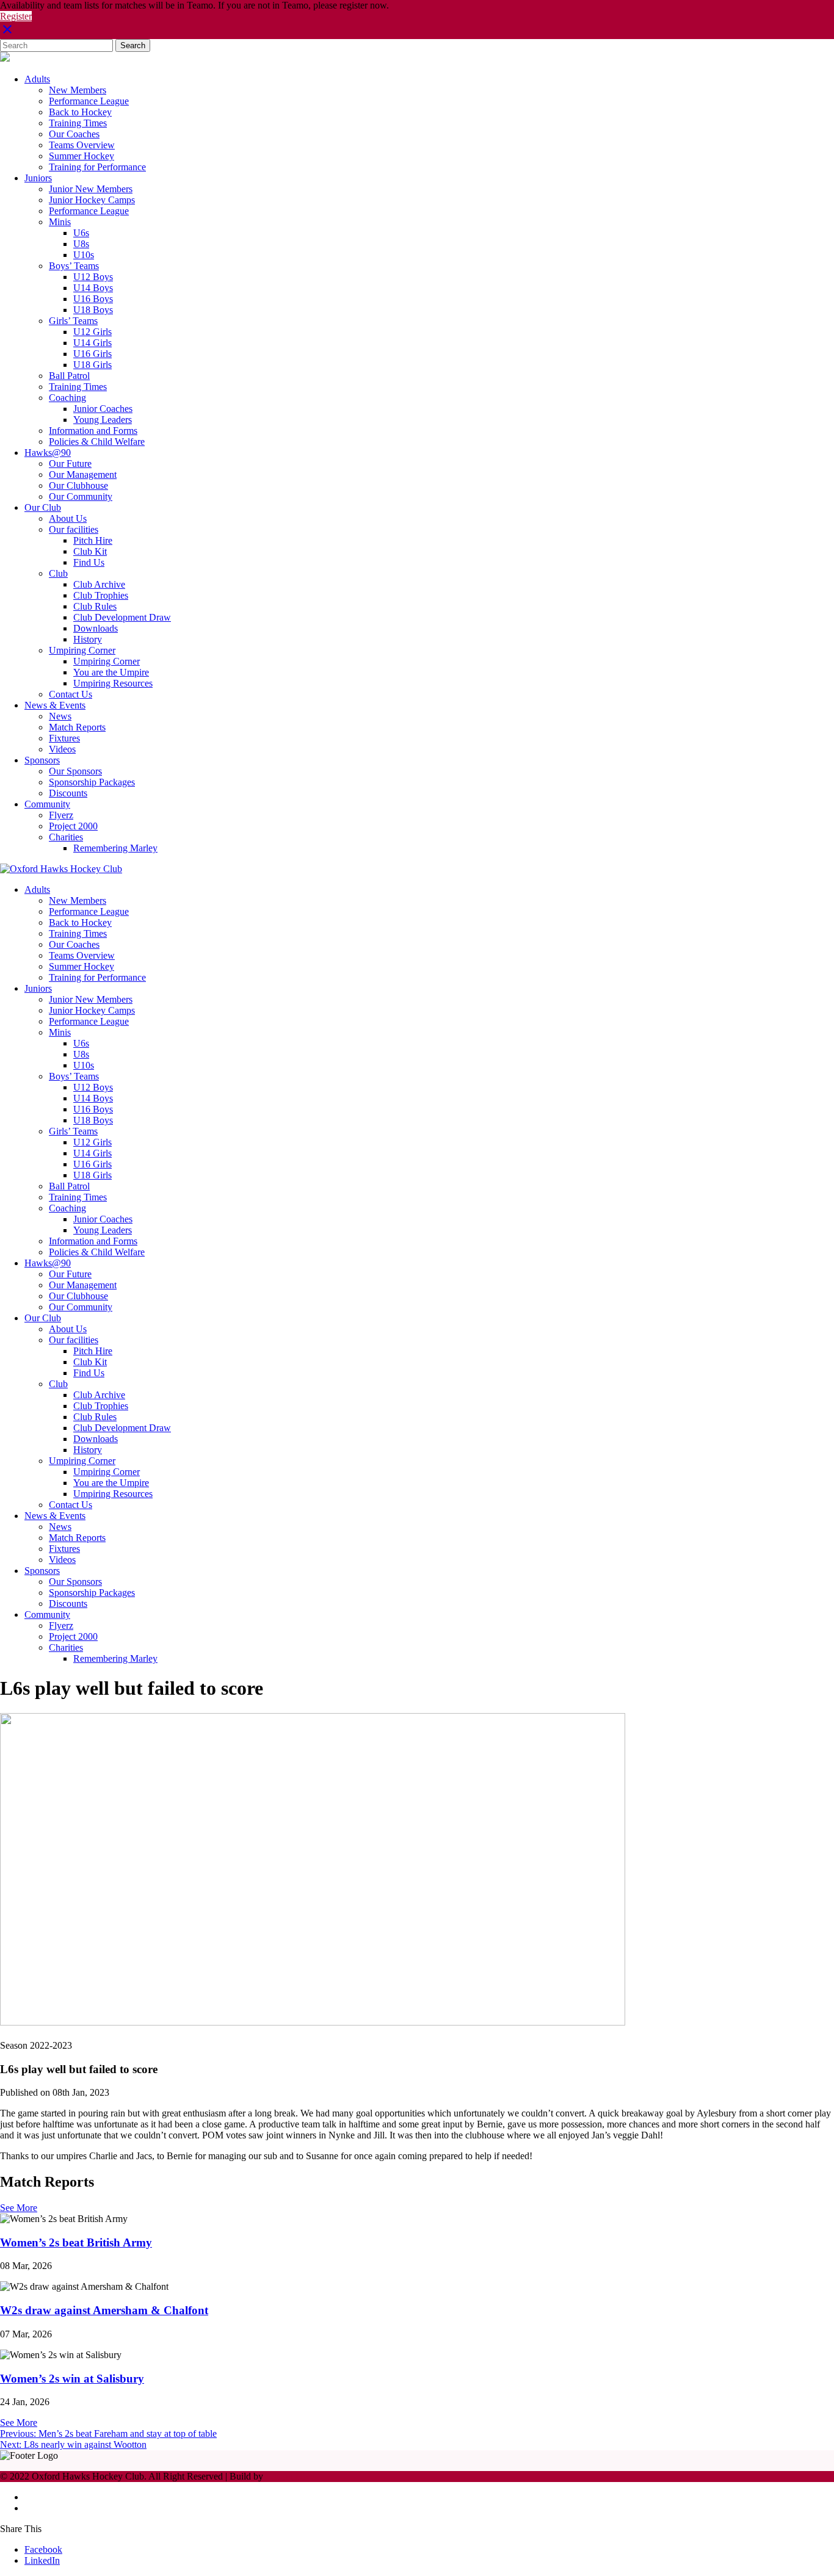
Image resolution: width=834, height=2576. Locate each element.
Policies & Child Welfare (97, 442)
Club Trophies (101, 595)
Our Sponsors (75, 771)
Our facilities (74, 529)
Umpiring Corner (82, 650)
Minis (60, 222)
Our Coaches (74, 134)
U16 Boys (93, 299)
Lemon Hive (290, 2476)
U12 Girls (92, 332)
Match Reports (77, 727)
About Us (68, 518)
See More (19, 2208)
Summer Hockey (82, 156)
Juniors (38, 178)
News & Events (55, 705)
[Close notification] (7, 33)
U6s (81, 233)
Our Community (81, 496)
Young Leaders (103, 420)
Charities (66, 837)
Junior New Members (91, 189)
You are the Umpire (111, 672)
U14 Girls (92, 343)
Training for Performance (97, 167)
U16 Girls (92, 354)
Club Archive (99, 584)
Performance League (89, 101)
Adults (37, 79)
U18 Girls (92, 365)
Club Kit (90, 551)
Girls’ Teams (73, 321)
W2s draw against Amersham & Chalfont (104, 2310)
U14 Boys (93, 288)
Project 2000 (73, 826)
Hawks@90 (48, 453)
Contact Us (71, 694)
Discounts (68, 793)
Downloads (96, 628)
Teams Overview (82, 145)
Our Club (43, 507)
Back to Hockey (80, 112)
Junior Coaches (103, 409)
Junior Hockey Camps (92, 200)
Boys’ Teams (74, 266)
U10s (84, 255)
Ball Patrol (69, 376)
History (88, 639)
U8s (81, 244)
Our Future (70, 464)
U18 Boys (93, 310)
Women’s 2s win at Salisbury (72, 2379)
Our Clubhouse (78, 485)
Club (58, 573)
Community (47, 804)
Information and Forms (93, 431)
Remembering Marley (115, 848)
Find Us (89, 562)
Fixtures (64, 738)
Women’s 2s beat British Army (76, 2242)
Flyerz (61, 815)
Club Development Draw (122, 617)
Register (16, 16)
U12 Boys (93, 277)
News (60, 716)
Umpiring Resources (113, 683)
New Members (78, 90)
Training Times (78, 123)
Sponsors (42, 760)
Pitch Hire (93, 540)
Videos (62, 749)
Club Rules (95, 606)
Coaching (67, 398)
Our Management (83, 474)
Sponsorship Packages (92, 782)
